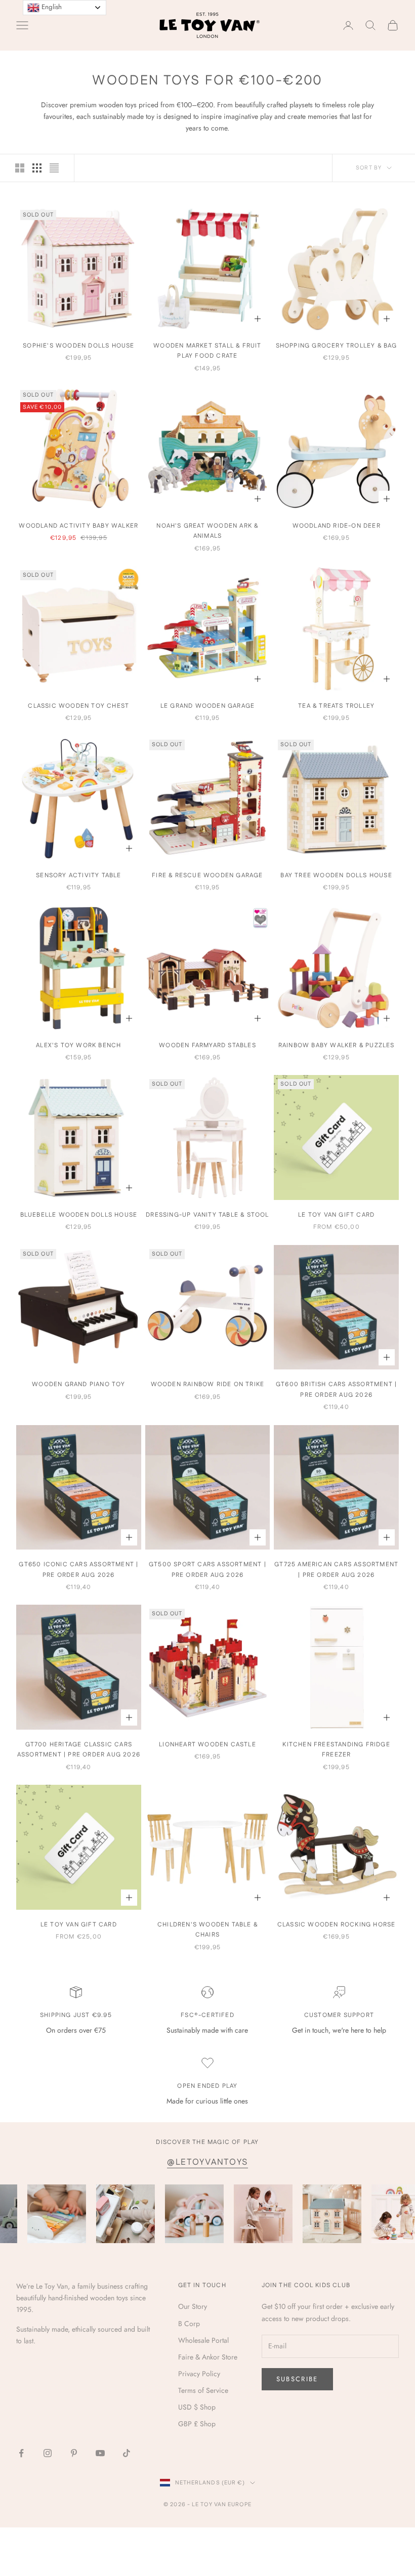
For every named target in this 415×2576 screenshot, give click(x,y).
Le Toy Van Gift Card (336, 1215)
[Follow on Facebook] (21, 2453)
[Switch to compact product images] (54, 168)
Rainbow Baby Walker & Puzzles (337, 1045)
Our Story (193, 2306)
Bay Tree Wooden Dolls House (336, 875)
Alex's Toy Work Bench (78, 1045)
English (51, 7)
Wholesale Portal (203, 2340)
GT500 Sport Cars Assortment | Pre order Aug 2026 (207, 1570)
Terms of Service (203, 2390)
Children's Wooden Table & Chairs (207, 1930)
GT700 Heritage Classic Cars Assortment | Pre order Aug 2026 (79, 1750)
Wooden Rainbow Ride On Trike (208, 1384)
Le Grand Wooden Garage (207, 706)
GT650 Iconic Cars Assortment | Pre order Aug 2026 (78, 1570)
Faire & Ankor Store (208, 2357)
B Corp (189, 2324)
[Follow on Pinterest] (74, 2453)
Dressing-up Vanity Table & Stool (207, 1215)
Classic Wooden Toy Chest (78, 706)
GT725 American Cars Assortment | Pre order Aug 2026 (336, 1570)
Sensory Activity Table (78, 875)
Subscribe (297, 2379)
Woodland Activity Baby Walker (78, 526)
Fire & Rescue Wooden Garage (207, 875)
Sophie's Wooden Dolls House (78, 346)
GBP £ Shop (197, 2424)
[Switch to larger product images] (20, 168)
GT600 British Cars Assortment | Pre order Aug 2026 (336, 1389)
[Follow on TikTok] (127, 2453)
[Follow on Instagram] (48, 2453)
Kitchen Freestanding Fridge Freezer (336, 1750)
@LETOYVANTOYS (207, 2162)
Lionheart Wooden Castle (207, 1745)
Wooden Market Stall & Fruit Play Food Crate (207, 351)
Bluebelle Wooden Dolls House (79, 1215)
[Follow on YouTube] (100, 2453)
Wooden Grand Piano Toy (78, 1384)
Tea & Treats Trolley (336, 706)
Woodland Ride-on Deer (337, 526)
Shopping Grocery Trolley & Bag (337, 346)
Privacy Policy (199, 2374)
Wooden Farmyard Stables (207, 1045)
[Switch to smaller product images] (37, 168)
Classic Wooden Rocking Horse (337, 1925)
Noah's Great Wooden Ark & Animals (207, 531)
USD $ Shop (197, 2407)
